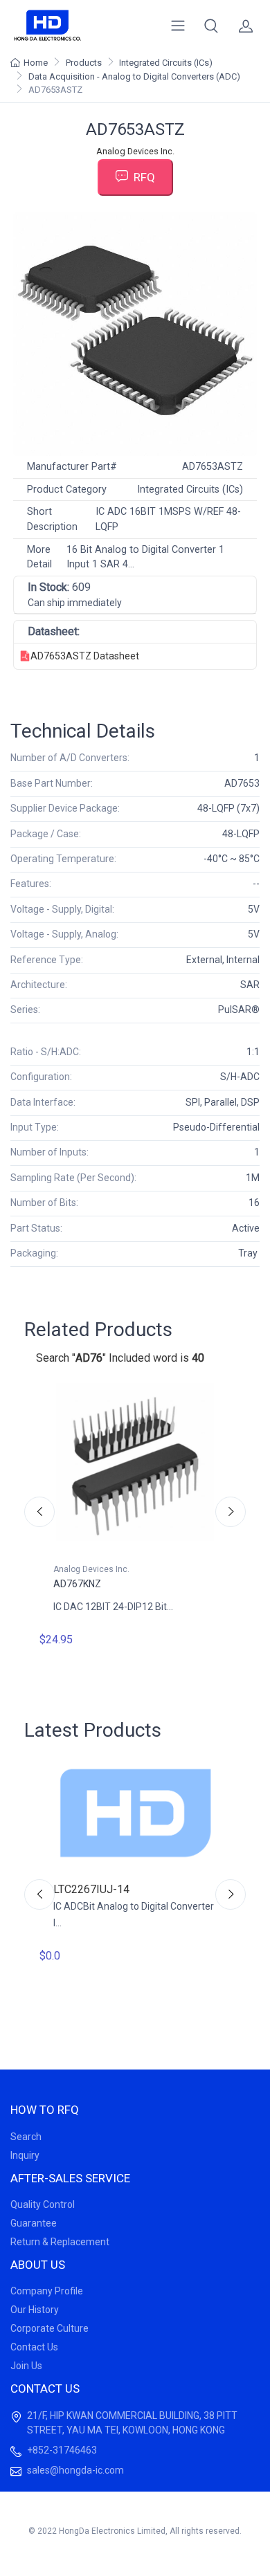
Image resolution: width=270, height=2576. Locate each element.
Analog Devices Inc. (135, 151)
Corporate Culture (49, 2328)
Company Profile (47, 2291)
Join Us (26, 2366)
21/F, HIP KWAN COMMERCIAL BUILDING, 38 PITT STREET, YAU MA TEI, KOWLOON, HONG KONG (132, 2423)
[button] (211, 26)
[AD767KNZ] (135, 1462)
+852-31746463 (62, 2450)
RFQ (144, 177)
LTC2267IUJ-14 (91, 1889)
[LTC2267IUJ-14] (135, 1813)
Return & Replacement (60, 2242)
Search (26, 2137)
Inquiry (25, 2155)
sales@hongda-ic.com (75, 2470)
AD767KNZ (77, 1584)
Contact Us (34, 2347)
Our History (35, 2310)
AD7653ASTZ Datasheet (85, 656)
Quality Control (43, 2204)
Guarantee (34, 2223)
